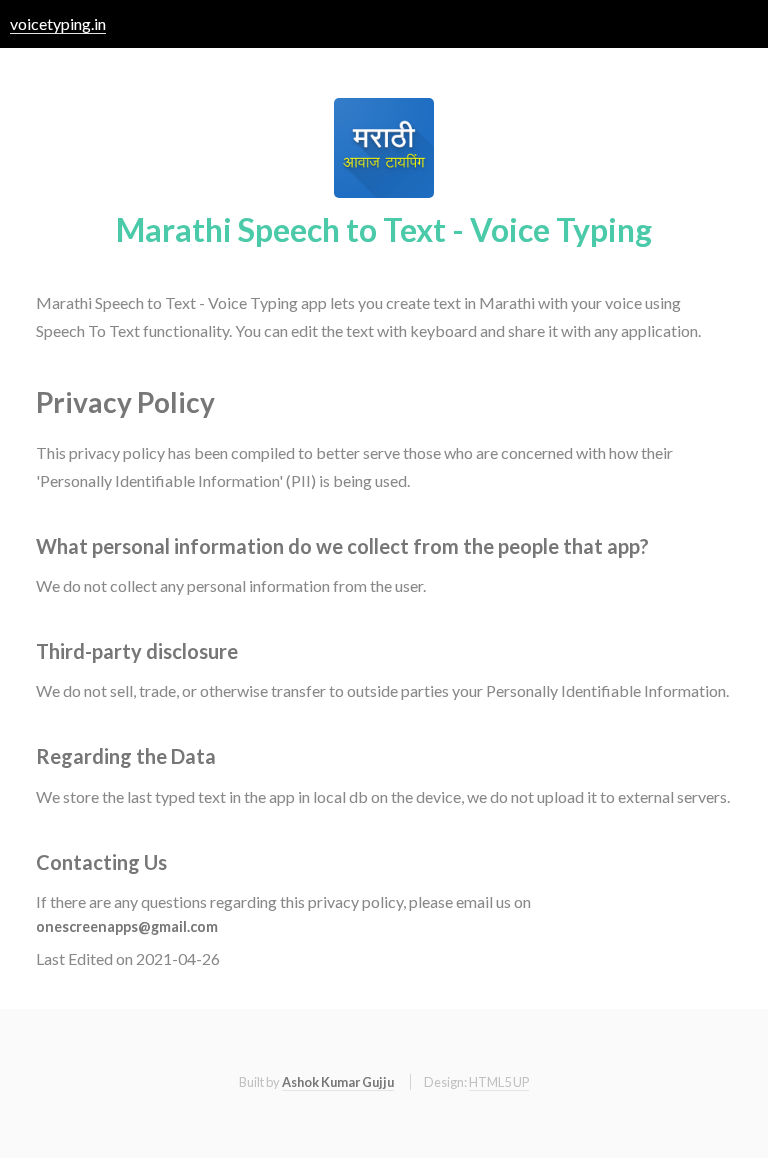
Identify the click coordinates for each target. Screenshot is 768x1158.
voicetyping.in (58, 23)
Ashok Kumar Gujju (338, 1082)
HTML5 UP (499, 1082)
